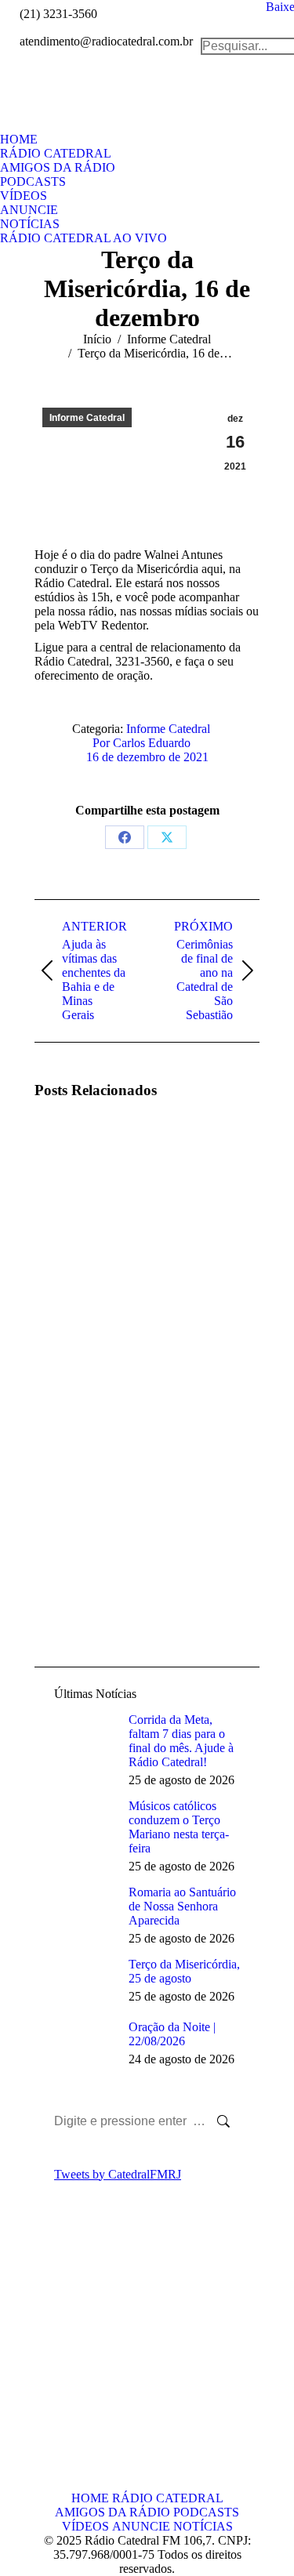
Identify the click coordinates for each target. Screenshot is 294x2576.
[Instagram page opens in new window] (70, 2382)
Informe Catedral (87, 418)
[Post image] (78, 1158)
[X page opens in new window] (70, 2358)
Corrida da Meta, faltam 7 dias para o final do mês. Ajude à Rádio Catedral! (181, 1741)
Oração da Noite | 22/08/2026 (172, 2034)
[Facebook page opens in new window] (46, 2358)
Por (142, 743)
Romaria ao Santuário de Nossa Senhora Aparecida (182, 1906)
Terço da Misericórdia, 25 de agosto (184, 1971)
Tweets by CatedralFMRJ (118, 2174)
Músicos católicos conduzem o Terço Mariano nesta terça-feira (179, 1827)
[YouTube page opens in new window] (46, 2382)
